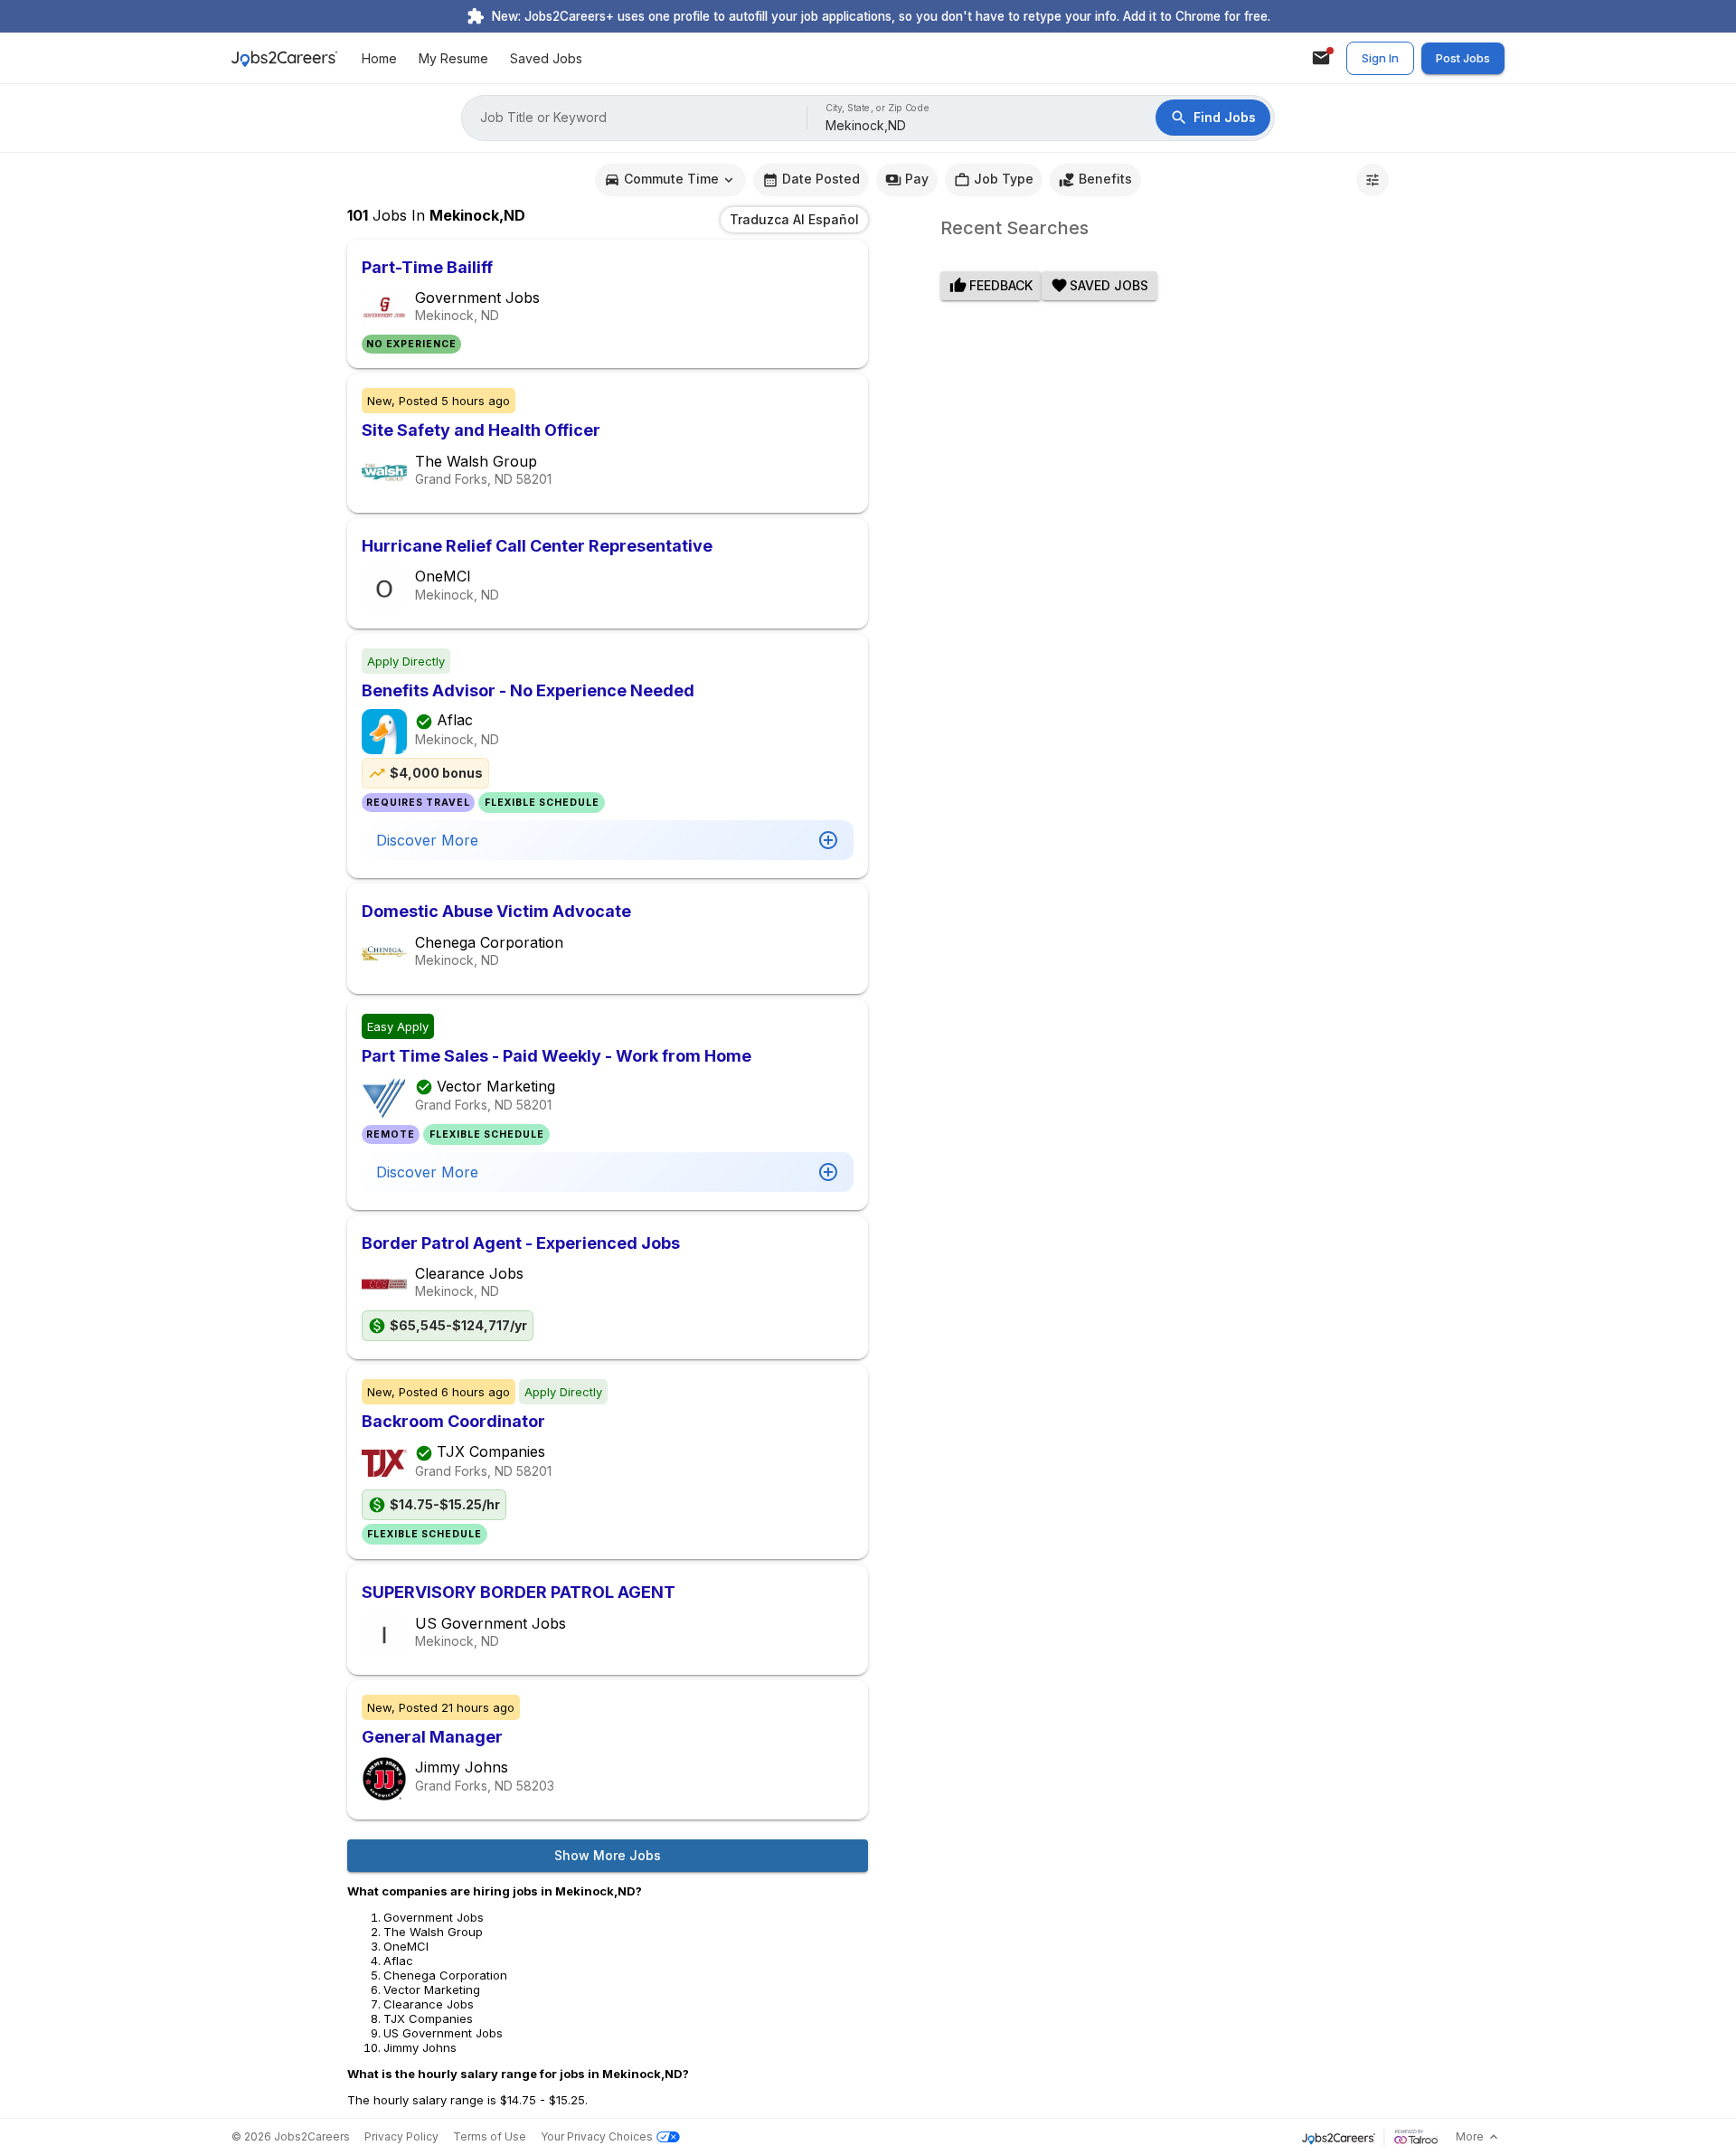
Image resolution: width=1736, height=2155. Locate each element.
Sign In (1380, 58)
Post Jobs (1463, 58)
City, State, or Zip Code (878, 108)
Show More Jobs (608, 1855)
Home (379, 58)
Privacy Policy (401, 2136)
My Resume (453, 58)
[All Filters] (1373, 180)
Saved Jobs (546, 58)
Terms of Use (490, 2136)
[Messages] (1321, 58)
